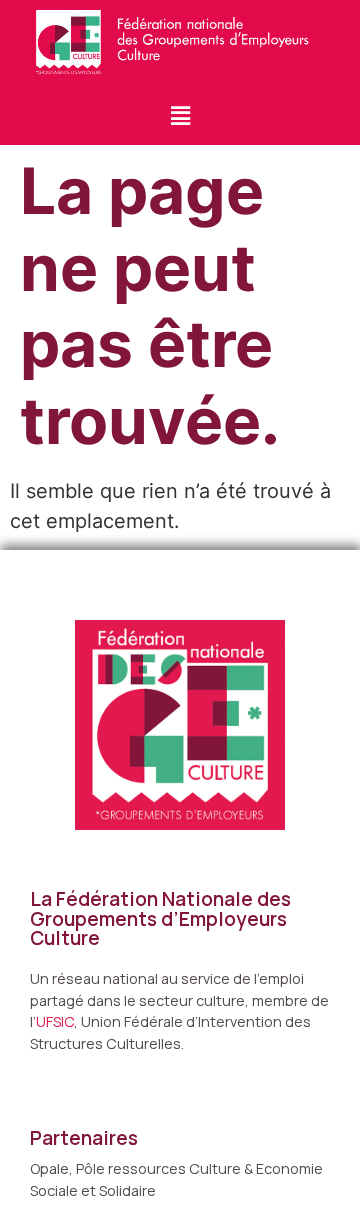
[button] (180, 116)
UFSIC (55, 1021)
